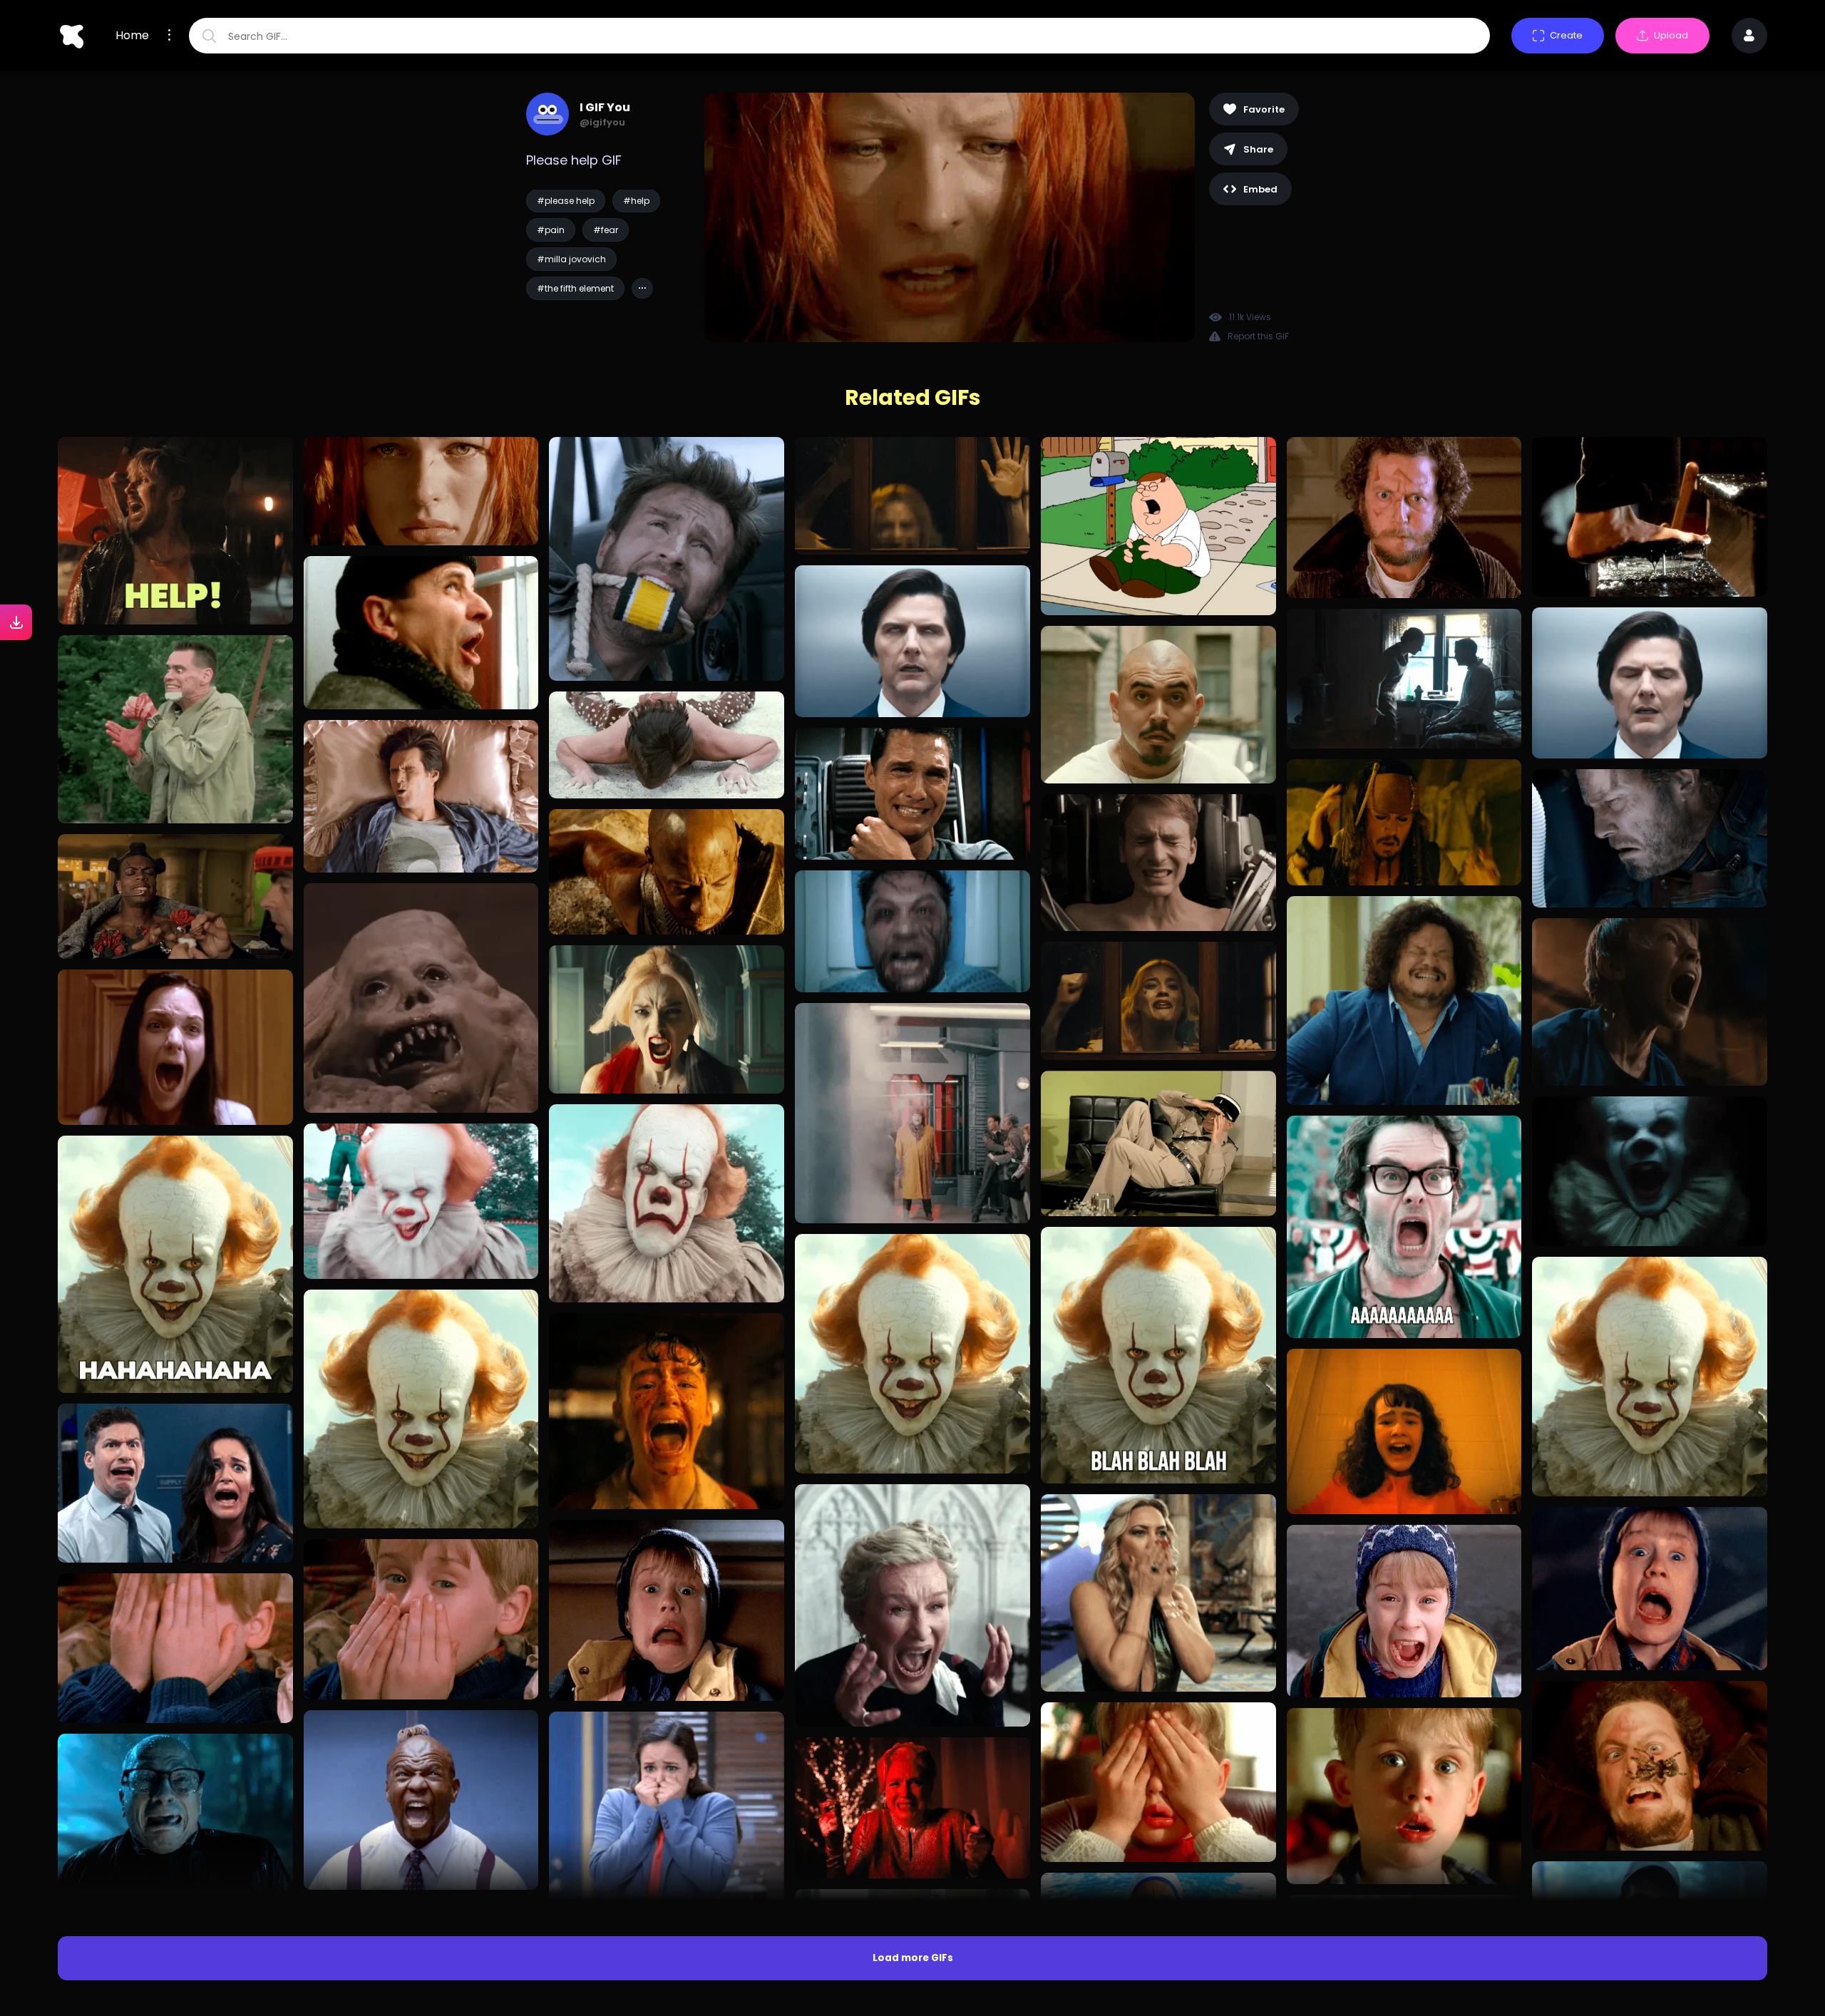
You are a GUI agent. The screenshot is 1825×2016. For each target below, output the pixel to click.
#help (636, 201)
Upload (1671, 35)
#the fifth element (575, 288)
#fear (606, 230)
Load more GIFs (913, 1958)
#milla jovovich (571, 259)
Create (1566, 35)
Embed (1260, 189)
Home (132, 36)
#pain (551, 230)
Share (1258, 149)
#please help (566, 201)
